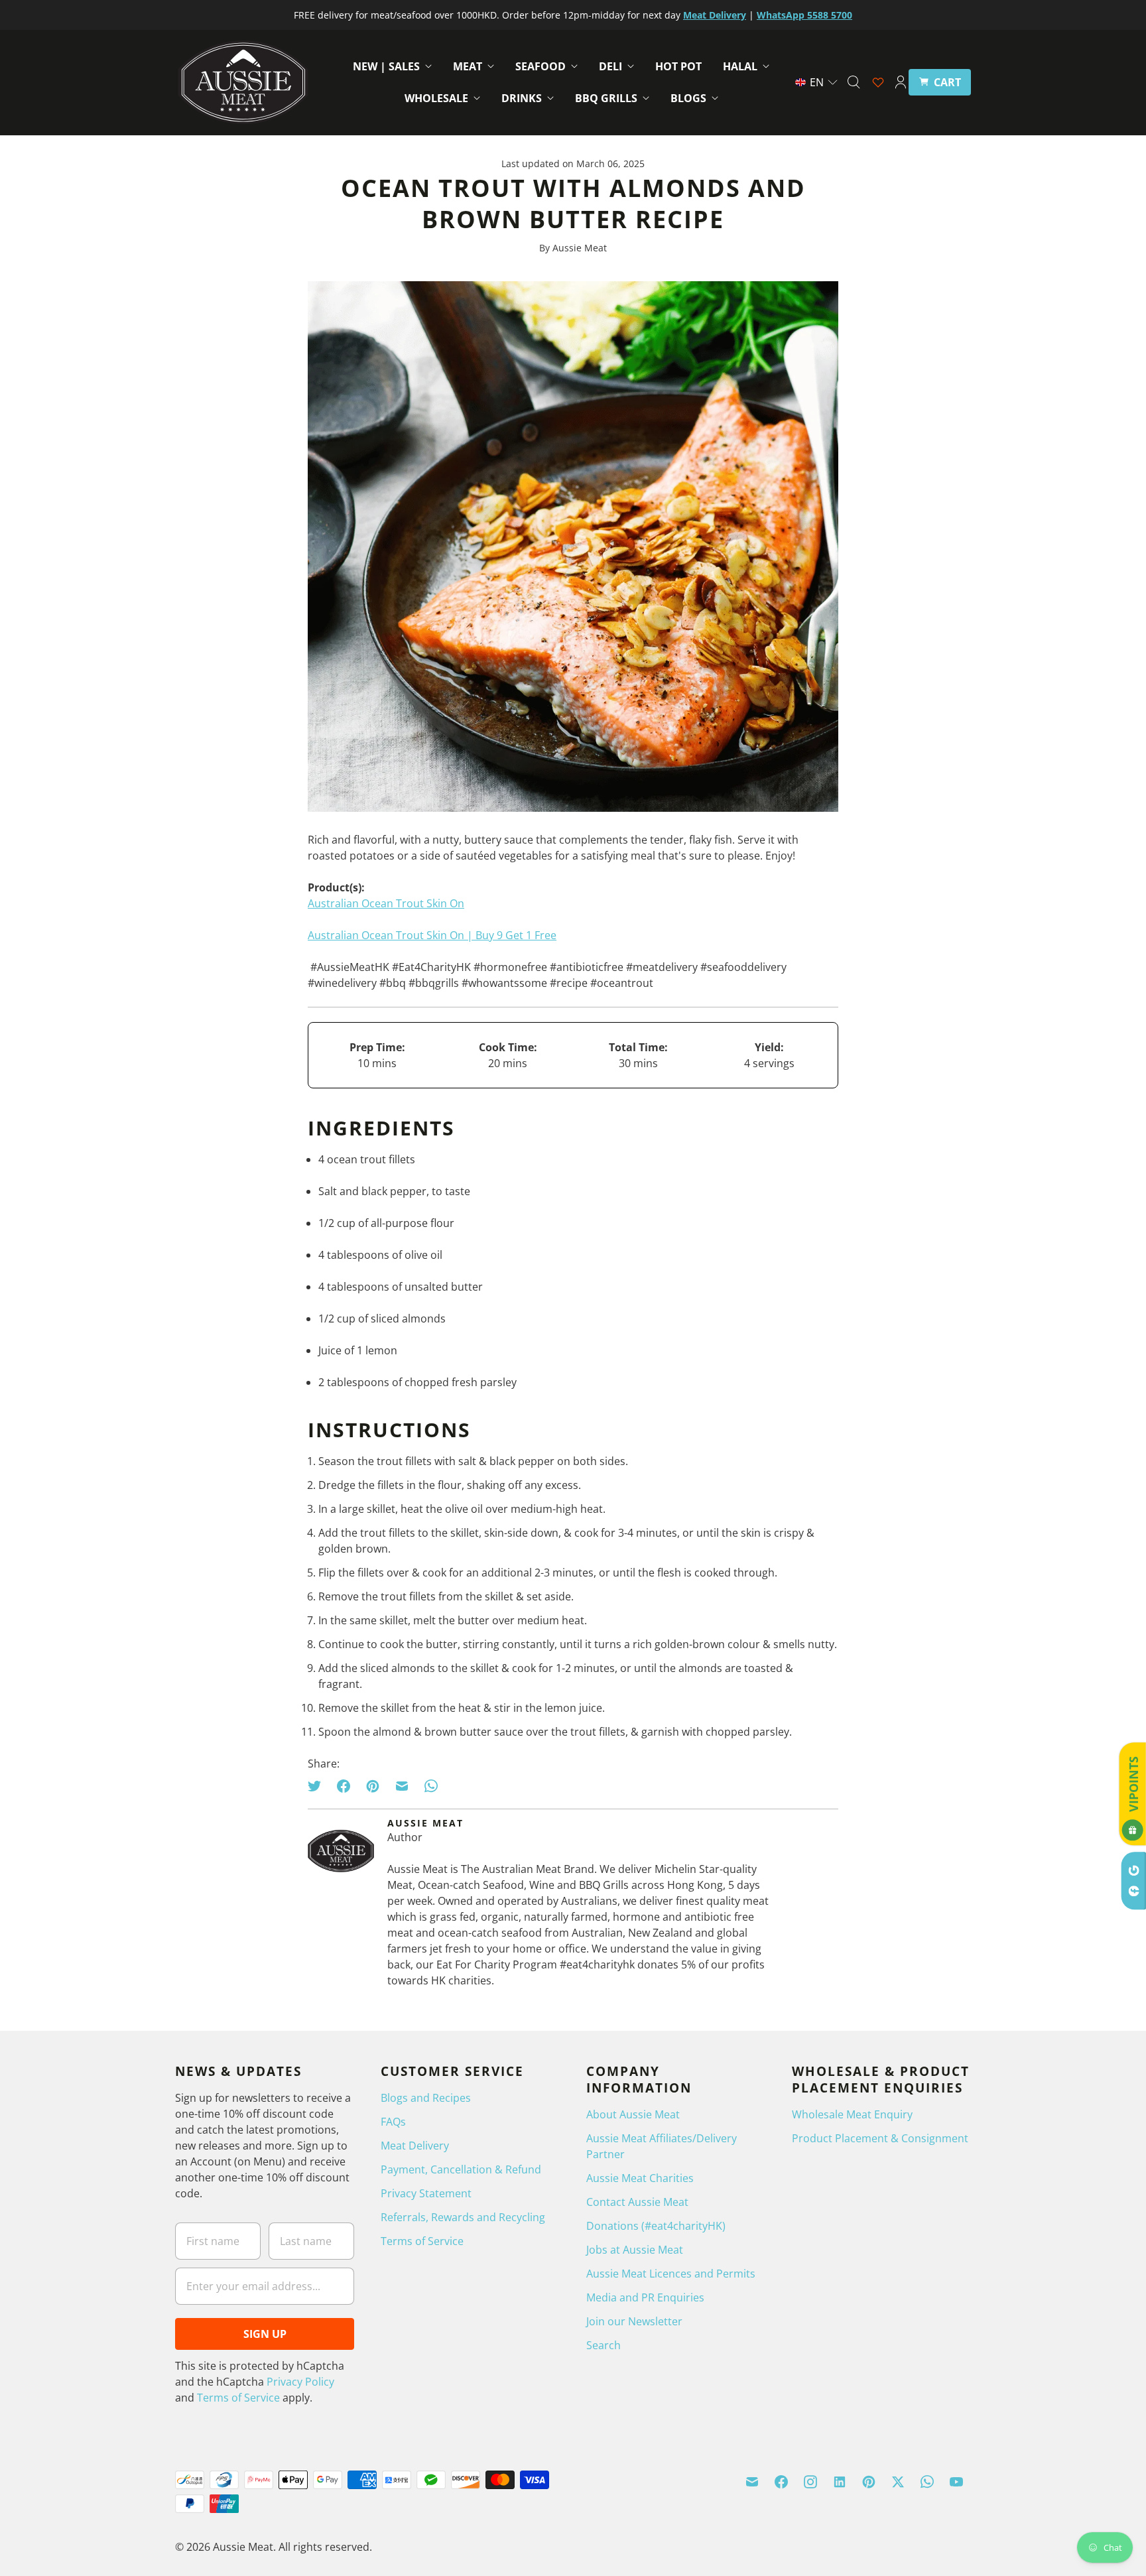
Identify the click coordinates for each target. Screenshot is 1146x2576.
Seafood (541, 66)
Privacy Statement (426, 2193)
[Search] (854, 82)
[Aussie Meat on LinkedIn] (840, 2482)
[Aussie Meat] (243, 82)
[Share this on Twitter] (318, 1786)
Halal (740, 66)
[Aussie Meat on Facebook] (781, 2482)
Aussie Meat (243, 2547)
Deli (610, 66)
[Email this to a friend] (402, 1786)
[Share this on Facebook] (344, 1786)
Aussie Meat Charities (640, 2178)
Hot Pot (678, 66)
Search (604, 2345)
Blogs (688, 98)
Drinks (522, 98)
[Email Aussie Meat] (752, 2482)
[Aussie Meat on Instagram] (810, 2482)
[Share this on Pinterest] (373, 1786)
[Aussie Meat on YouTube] (956, 2482)
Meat (468, 66)
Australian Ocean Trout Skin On (386, 903)
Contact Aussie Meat (637, 2202)
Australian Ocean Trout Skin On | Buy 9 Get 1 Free (432, 935)
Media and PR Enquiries (645, 2297)
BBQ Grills (606, 98)
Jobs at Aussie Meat (635, 2250)
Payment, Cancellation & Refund (461, 2169)
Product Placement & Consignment (880, 2138)
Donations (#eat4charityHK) (656, 2226)
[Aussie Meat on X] (898, 2482)
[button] (817, 82)
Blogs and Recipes (426, 2098)
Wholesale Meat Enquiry (852, 2114)
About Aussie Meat (633, 2114)
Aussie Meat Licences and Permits (671, 2274)
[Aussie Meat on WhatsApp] (927, 2482)
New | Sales (386, 66)
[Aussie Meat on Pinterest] (869, 2482)
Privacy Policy (300, 2382)
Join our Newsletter (634, 2321)
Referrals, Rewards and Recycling (463, 2217)
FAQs (393, 2122)
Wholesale (436, 98)
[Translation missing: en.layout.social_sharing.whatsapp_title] (431, 1786)
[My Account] (901, 82)
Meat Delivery (415, 2146)
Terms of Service (238, 2398)
